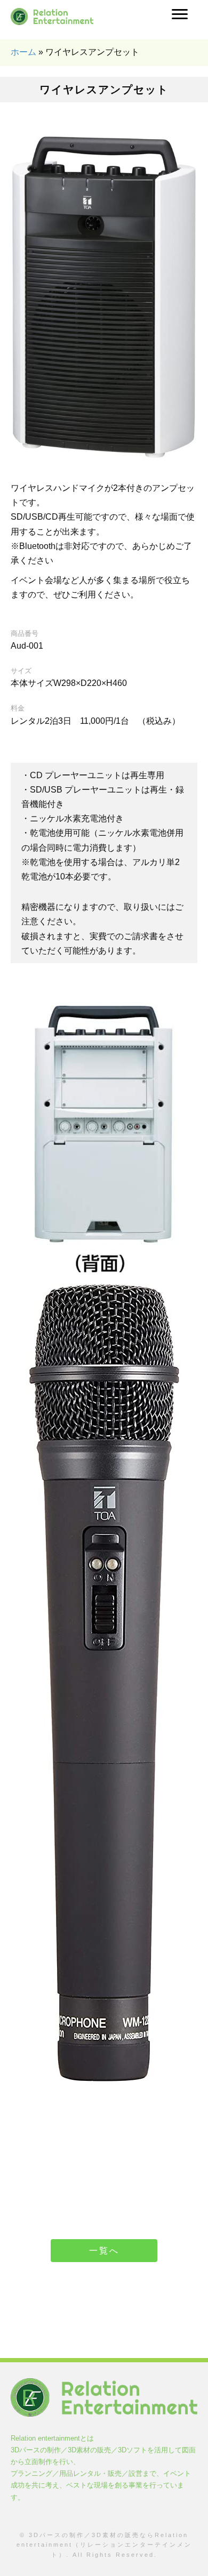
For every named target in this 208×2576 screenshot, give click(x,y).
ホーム (23, 52)
